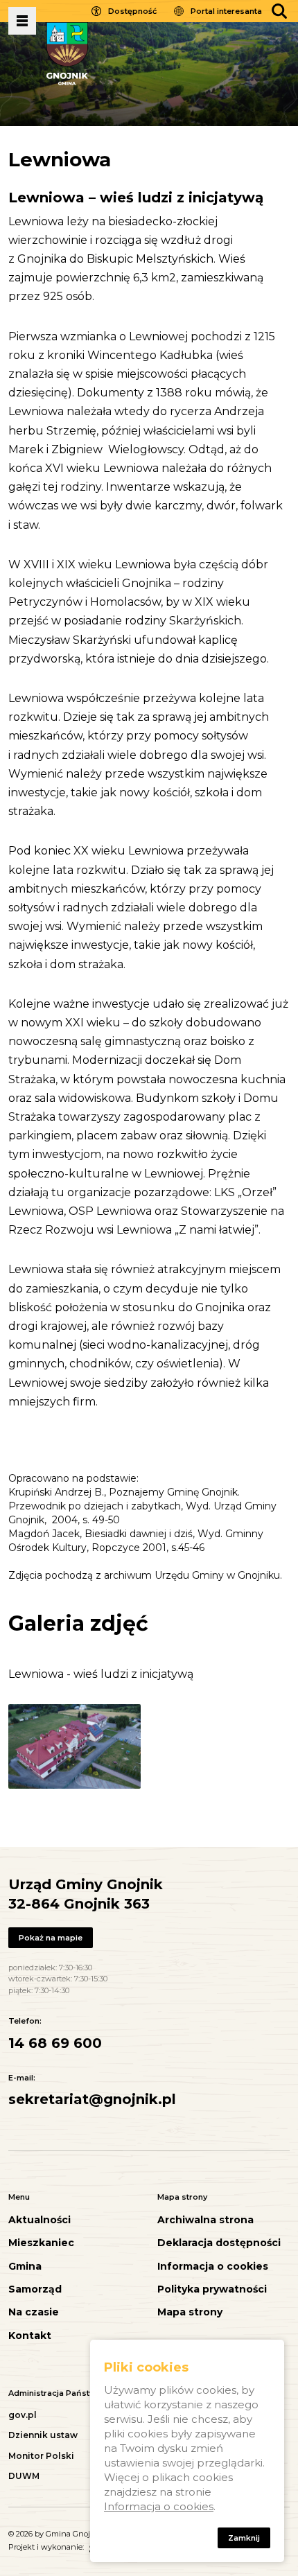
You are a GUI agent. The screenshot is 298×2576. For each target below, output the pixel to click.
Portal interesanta (226, 11)
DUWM (24, 2476)
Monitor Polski (41, 2456)
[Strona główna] (67, 53)
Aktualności (40, 2220)
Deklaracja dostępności (219, 2243)
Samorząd (35, 2289)
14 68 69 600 (55, 2043)
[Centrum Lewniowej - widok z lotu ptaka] (74, 1746)
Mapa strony (190, 2312)
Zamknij (244, 2538)
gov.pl (23, 2415)
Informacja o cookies (213, 2267)
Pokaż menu (22, 21)
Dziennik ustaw (43, 2435)
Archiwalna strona (205, 2220)
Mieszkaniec (41, 2243)
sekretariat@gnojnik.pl (92, 2099)
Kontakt (30, 2336)
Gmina (25, 2267)
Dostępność (132, 11)
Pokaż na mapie (51, 1938)
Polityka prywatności (212, 2289)
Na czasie (34, 2312)
